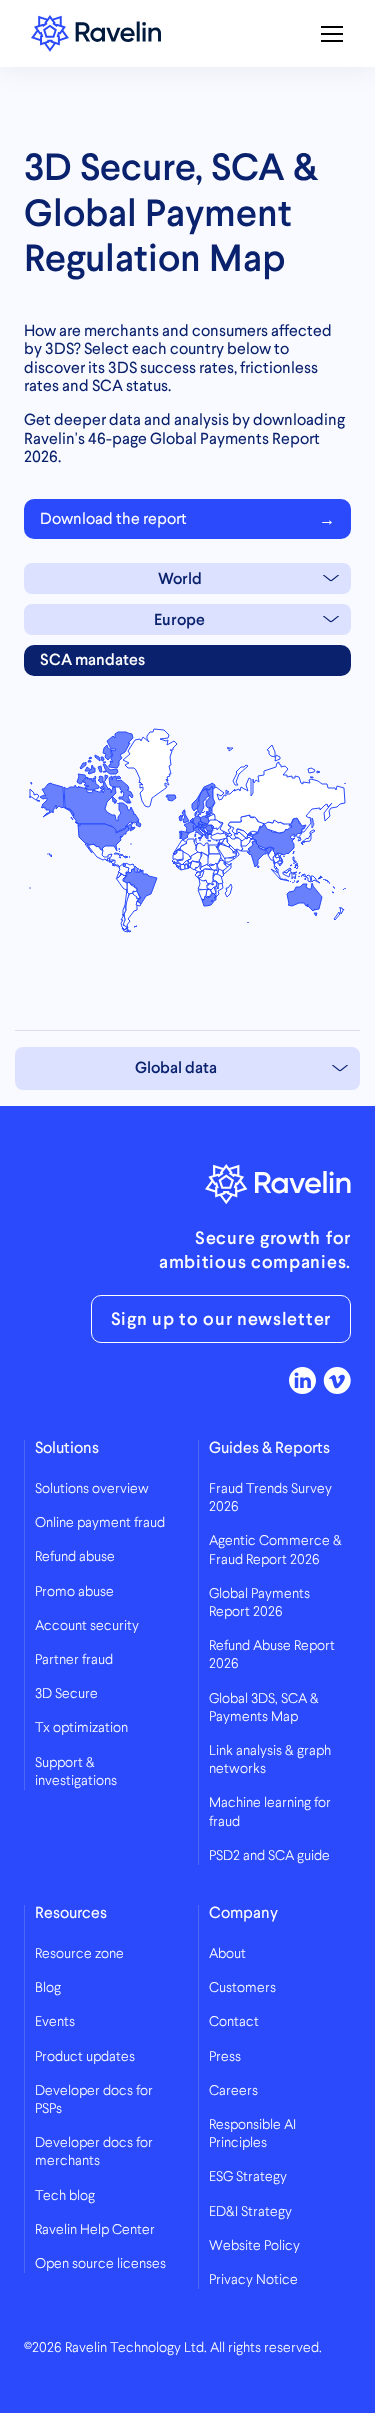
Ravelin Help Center (95, 2230)
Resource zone (79, 1954)
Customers (242, 1988)
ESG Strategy (248, 2177)
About (227, 1954)
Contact (234, 2022)
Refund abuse (75, 1557)
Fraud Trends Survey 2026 (270, 1498)
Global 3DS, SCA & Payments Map (264, 1708)
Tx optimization (81, 1728)
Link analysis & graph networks (270, 1760)
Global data (176, 1067)
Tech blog (65, 2196)
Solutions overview (92, 1489)
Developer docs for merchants (94, 2152)
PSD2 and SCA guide (269, 1856)
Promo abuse (74, 1592)
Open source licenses (100, 2264)
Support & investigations (76, 1772)
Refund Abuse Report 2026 (272, 1655)
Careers (233, 2091)
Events (55, 2022)
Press (225, 2057)
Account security (87, 1626)
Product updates (85, 2057)
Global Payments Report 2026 (259, 1603)
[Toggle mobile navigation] (332, 33)
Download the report (113, 518)
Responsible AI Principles (252, 2134)
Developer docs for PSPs (94, 2100)
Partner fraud (74, 1660)
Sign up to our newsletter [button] (221, 1319)
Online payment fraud (100, 1523)
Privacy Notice (253, 2280)
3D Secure (66, 1694)
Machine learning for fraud (270, 1812)
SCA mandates (92, 659)
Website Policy (254, 2246)
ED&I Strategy (250, 2212)
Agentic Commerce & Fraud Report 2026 (275, 1550)
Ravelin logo (96, 33)
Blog (48, 1988)
